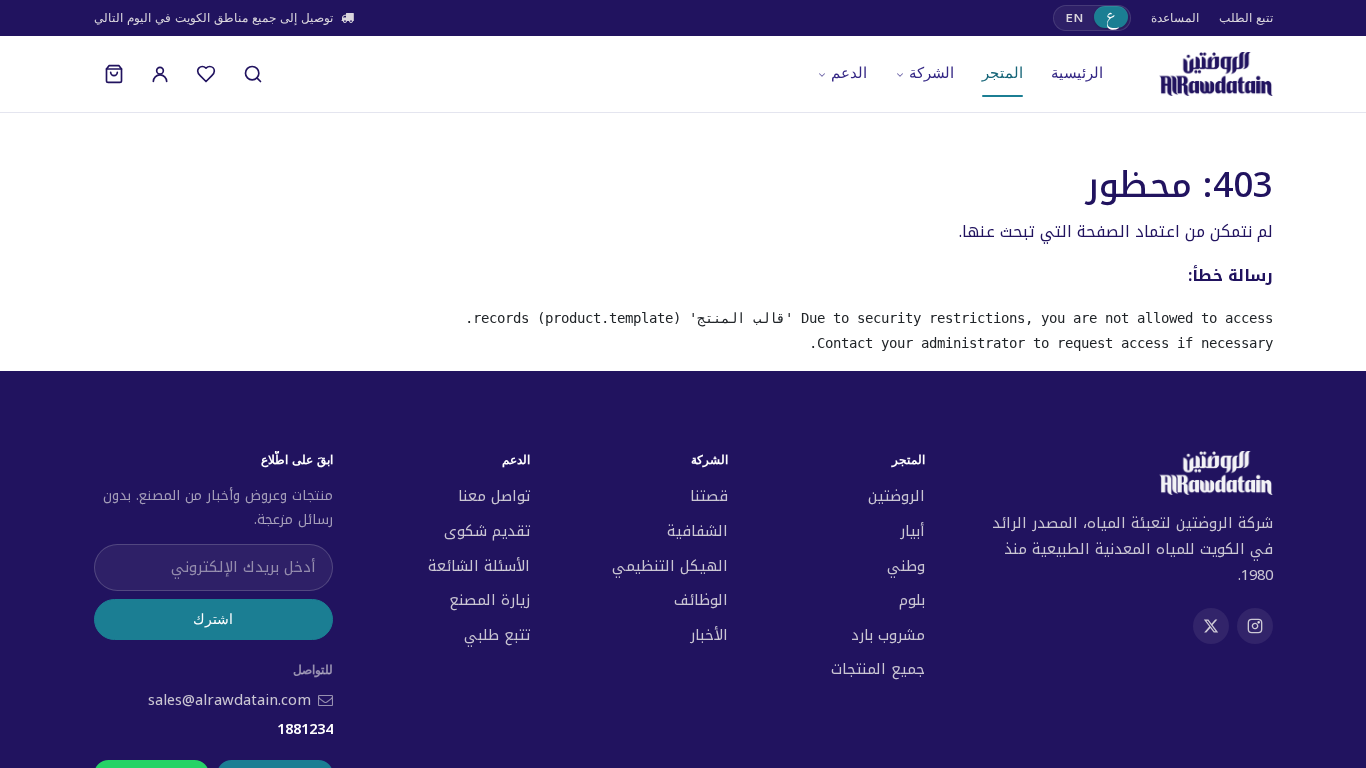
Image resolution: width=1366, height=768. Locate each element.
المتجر (1002, 73)
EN (1074, 18)
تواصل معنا (494, 496)
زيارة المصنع (489, 600)
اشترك (213, 619)
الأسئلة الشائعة (479, 566)
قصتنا (709, 496)
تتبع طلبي (497, 635)
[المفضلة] (206, 74)
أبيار (912, 531)
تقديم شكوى (487, 531)
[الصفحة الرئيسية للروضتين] (1216, 74)
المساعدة (1175, 17)
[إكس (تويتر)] (1211, 626)
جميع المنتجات (878, 669)
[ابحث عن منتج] (253, 74)
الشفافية (697, 531)
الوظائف (701, 600)
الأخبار (709, 635)
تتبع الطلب (1246, 17)
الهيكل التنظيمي (670, 566)
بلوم (912, 600)
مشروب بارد (888, 635)
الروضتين (896, 496)
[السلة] (114, 74)
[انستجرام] (1255, 626)
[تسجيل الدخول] (160, 74)
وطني (906, 566)
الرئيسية (1077, 73)
